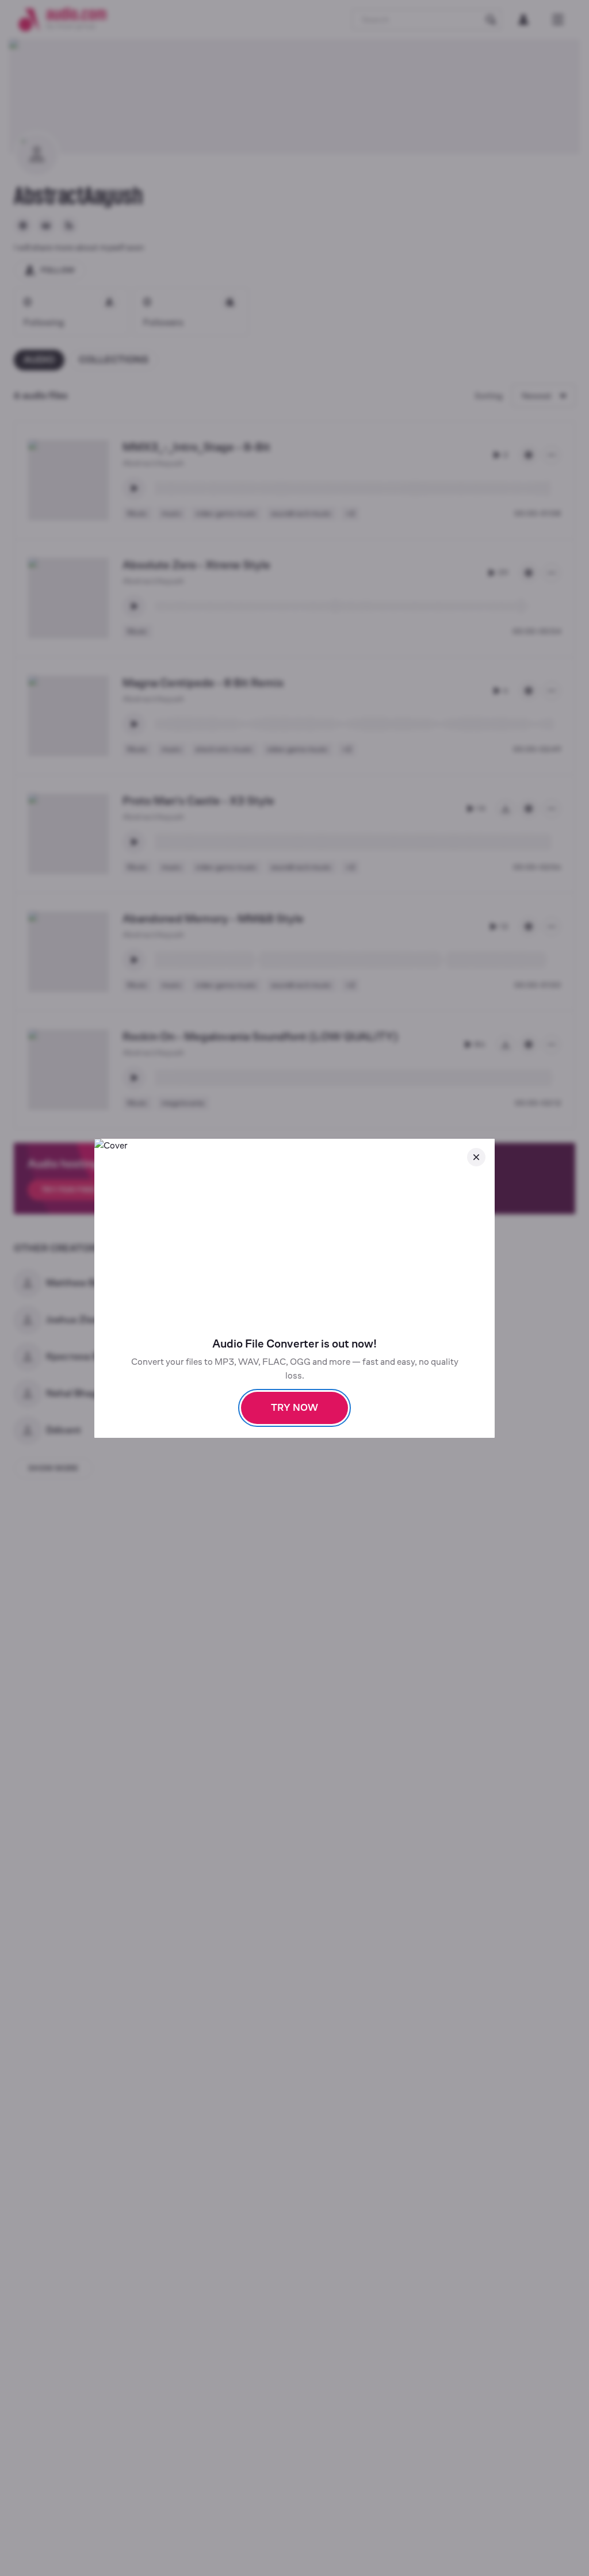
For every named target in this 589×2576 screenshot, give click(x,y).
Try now (294, 1408)
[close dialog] (476, 1157)
